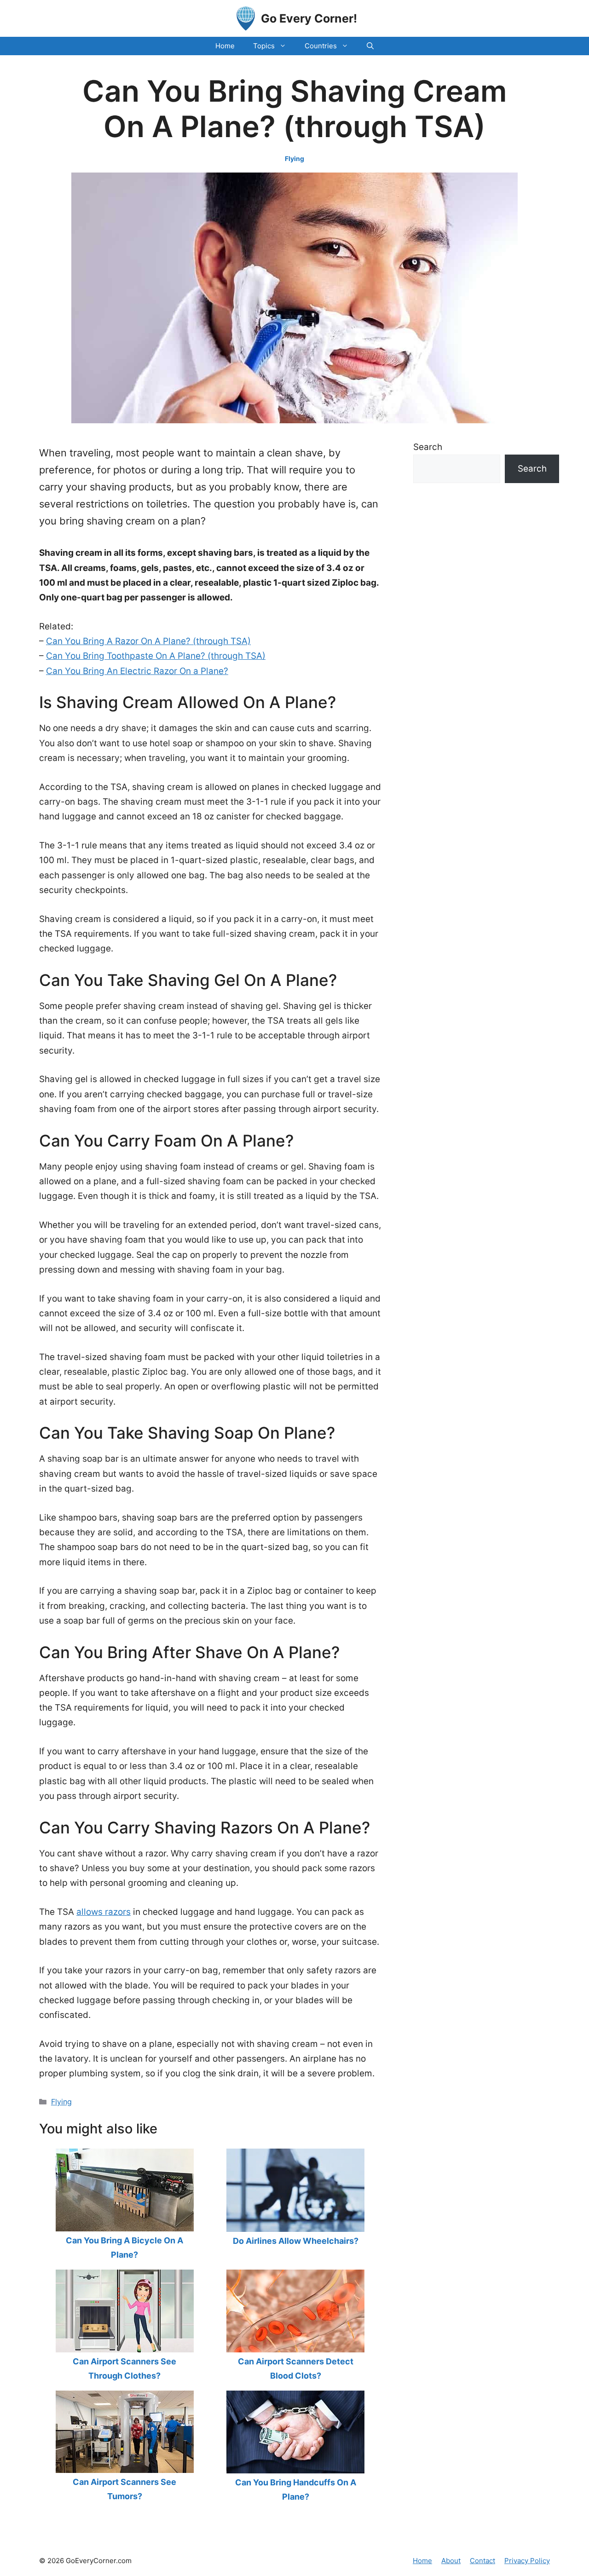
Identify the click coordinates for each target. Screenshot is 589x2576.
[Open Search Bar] (370, 46)
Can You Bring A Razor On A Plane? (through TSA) (148, 641)
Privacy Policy (527, 2561)
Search (428, 447)
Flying (294, 158)
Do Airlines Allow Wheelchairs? (296, 2241)
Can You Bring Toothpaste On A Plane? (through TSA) (156, 656)
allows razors (104, 1912)
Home (225, 46)
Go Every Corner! (309, 18)
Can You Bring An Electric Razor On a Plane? (137, 671)
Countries (321, 46)
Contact (482, 2561)
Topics (264, 46)
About (451, 2561)
